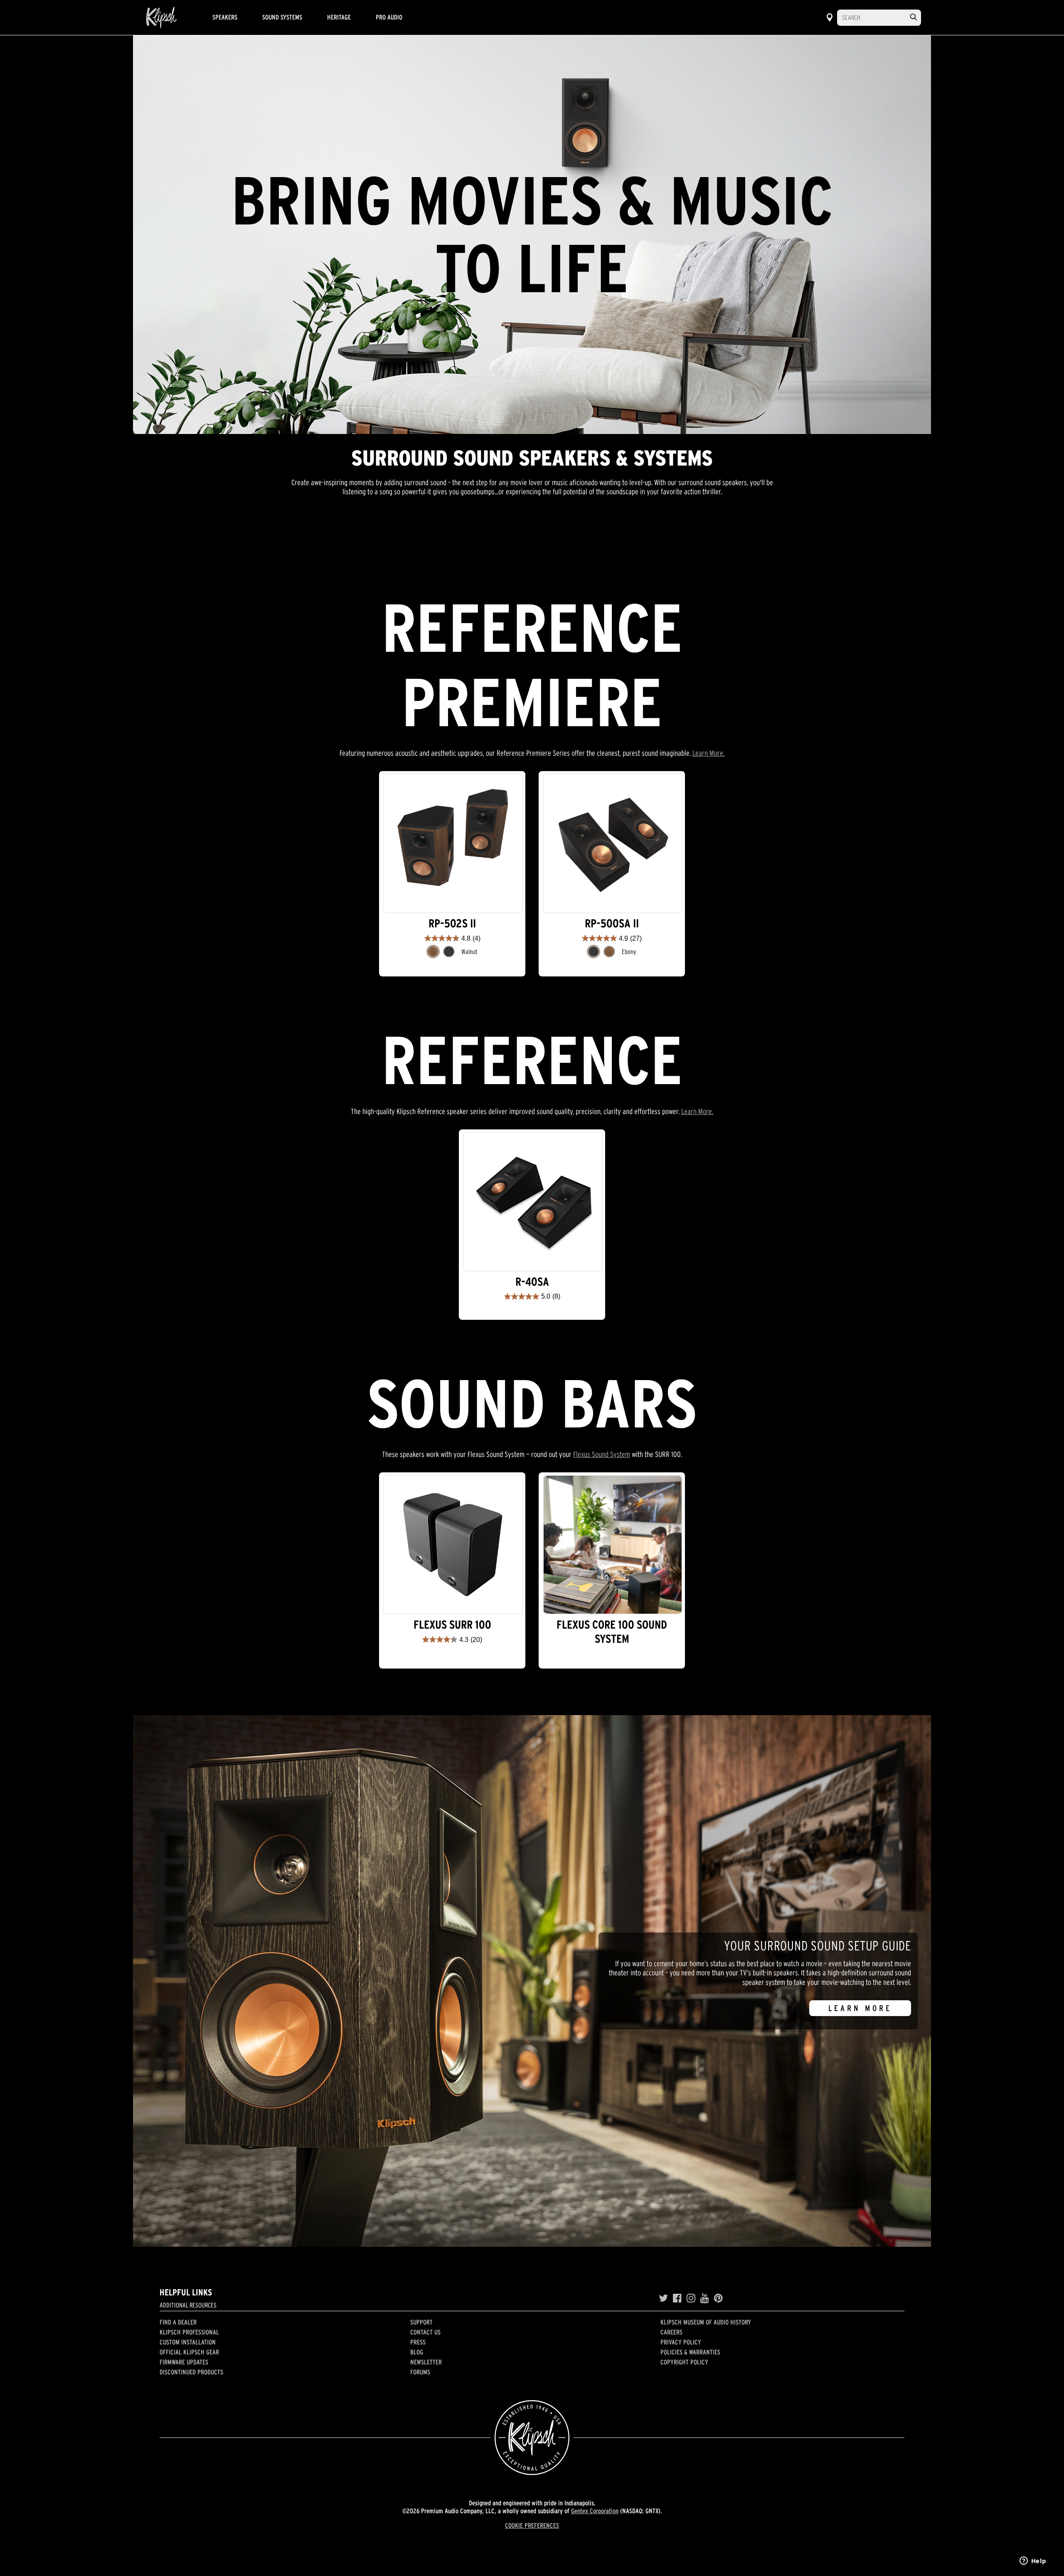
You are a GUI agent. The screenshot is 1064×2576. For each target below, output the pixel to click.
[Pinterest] (718, 2298)
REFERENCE (554, 550)
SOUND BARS (652, 550)
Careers (671, 2332)
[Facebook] (677, 2298)
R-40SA (532, 1282)
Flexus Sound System (602, 1454)
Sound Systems (282, 17)
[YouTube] (705, 2298)
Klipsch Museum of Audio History (706, 2322)
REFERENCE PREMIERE (434, 550)
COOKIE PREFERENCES (532, 2525)
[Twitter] (663, 2298)
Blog (417, 2352)
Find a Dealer (178, 2322)
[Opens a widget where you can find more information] (1033, 2561)
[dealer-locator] (830, 17)
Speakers (225, 17)
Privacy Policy (681, 2342)
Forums (420, 2372)
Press (418, 2342)
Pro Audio (389, 17)
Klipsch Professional (189, 2332)
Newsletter (426, 2362)
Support (421, 2322)
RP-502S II (452, 923)
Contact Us (425, 2332)
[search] (914, 17)
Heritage (339, 17)
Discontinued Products (191, 2372)
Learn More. (708, 753)
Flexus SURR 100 (452, 1625)
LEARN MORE (860, 2008)
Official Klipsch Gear (189, 2352)
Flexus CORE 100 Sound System (612, 1632)
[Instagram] (691, 2298)
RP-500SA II (612, 923)
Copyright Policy (684, 2362)
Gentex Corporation (595, 2511)
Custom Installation (188, 2342)
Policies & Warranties (690, 2352)
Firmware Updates (184, 2362)
